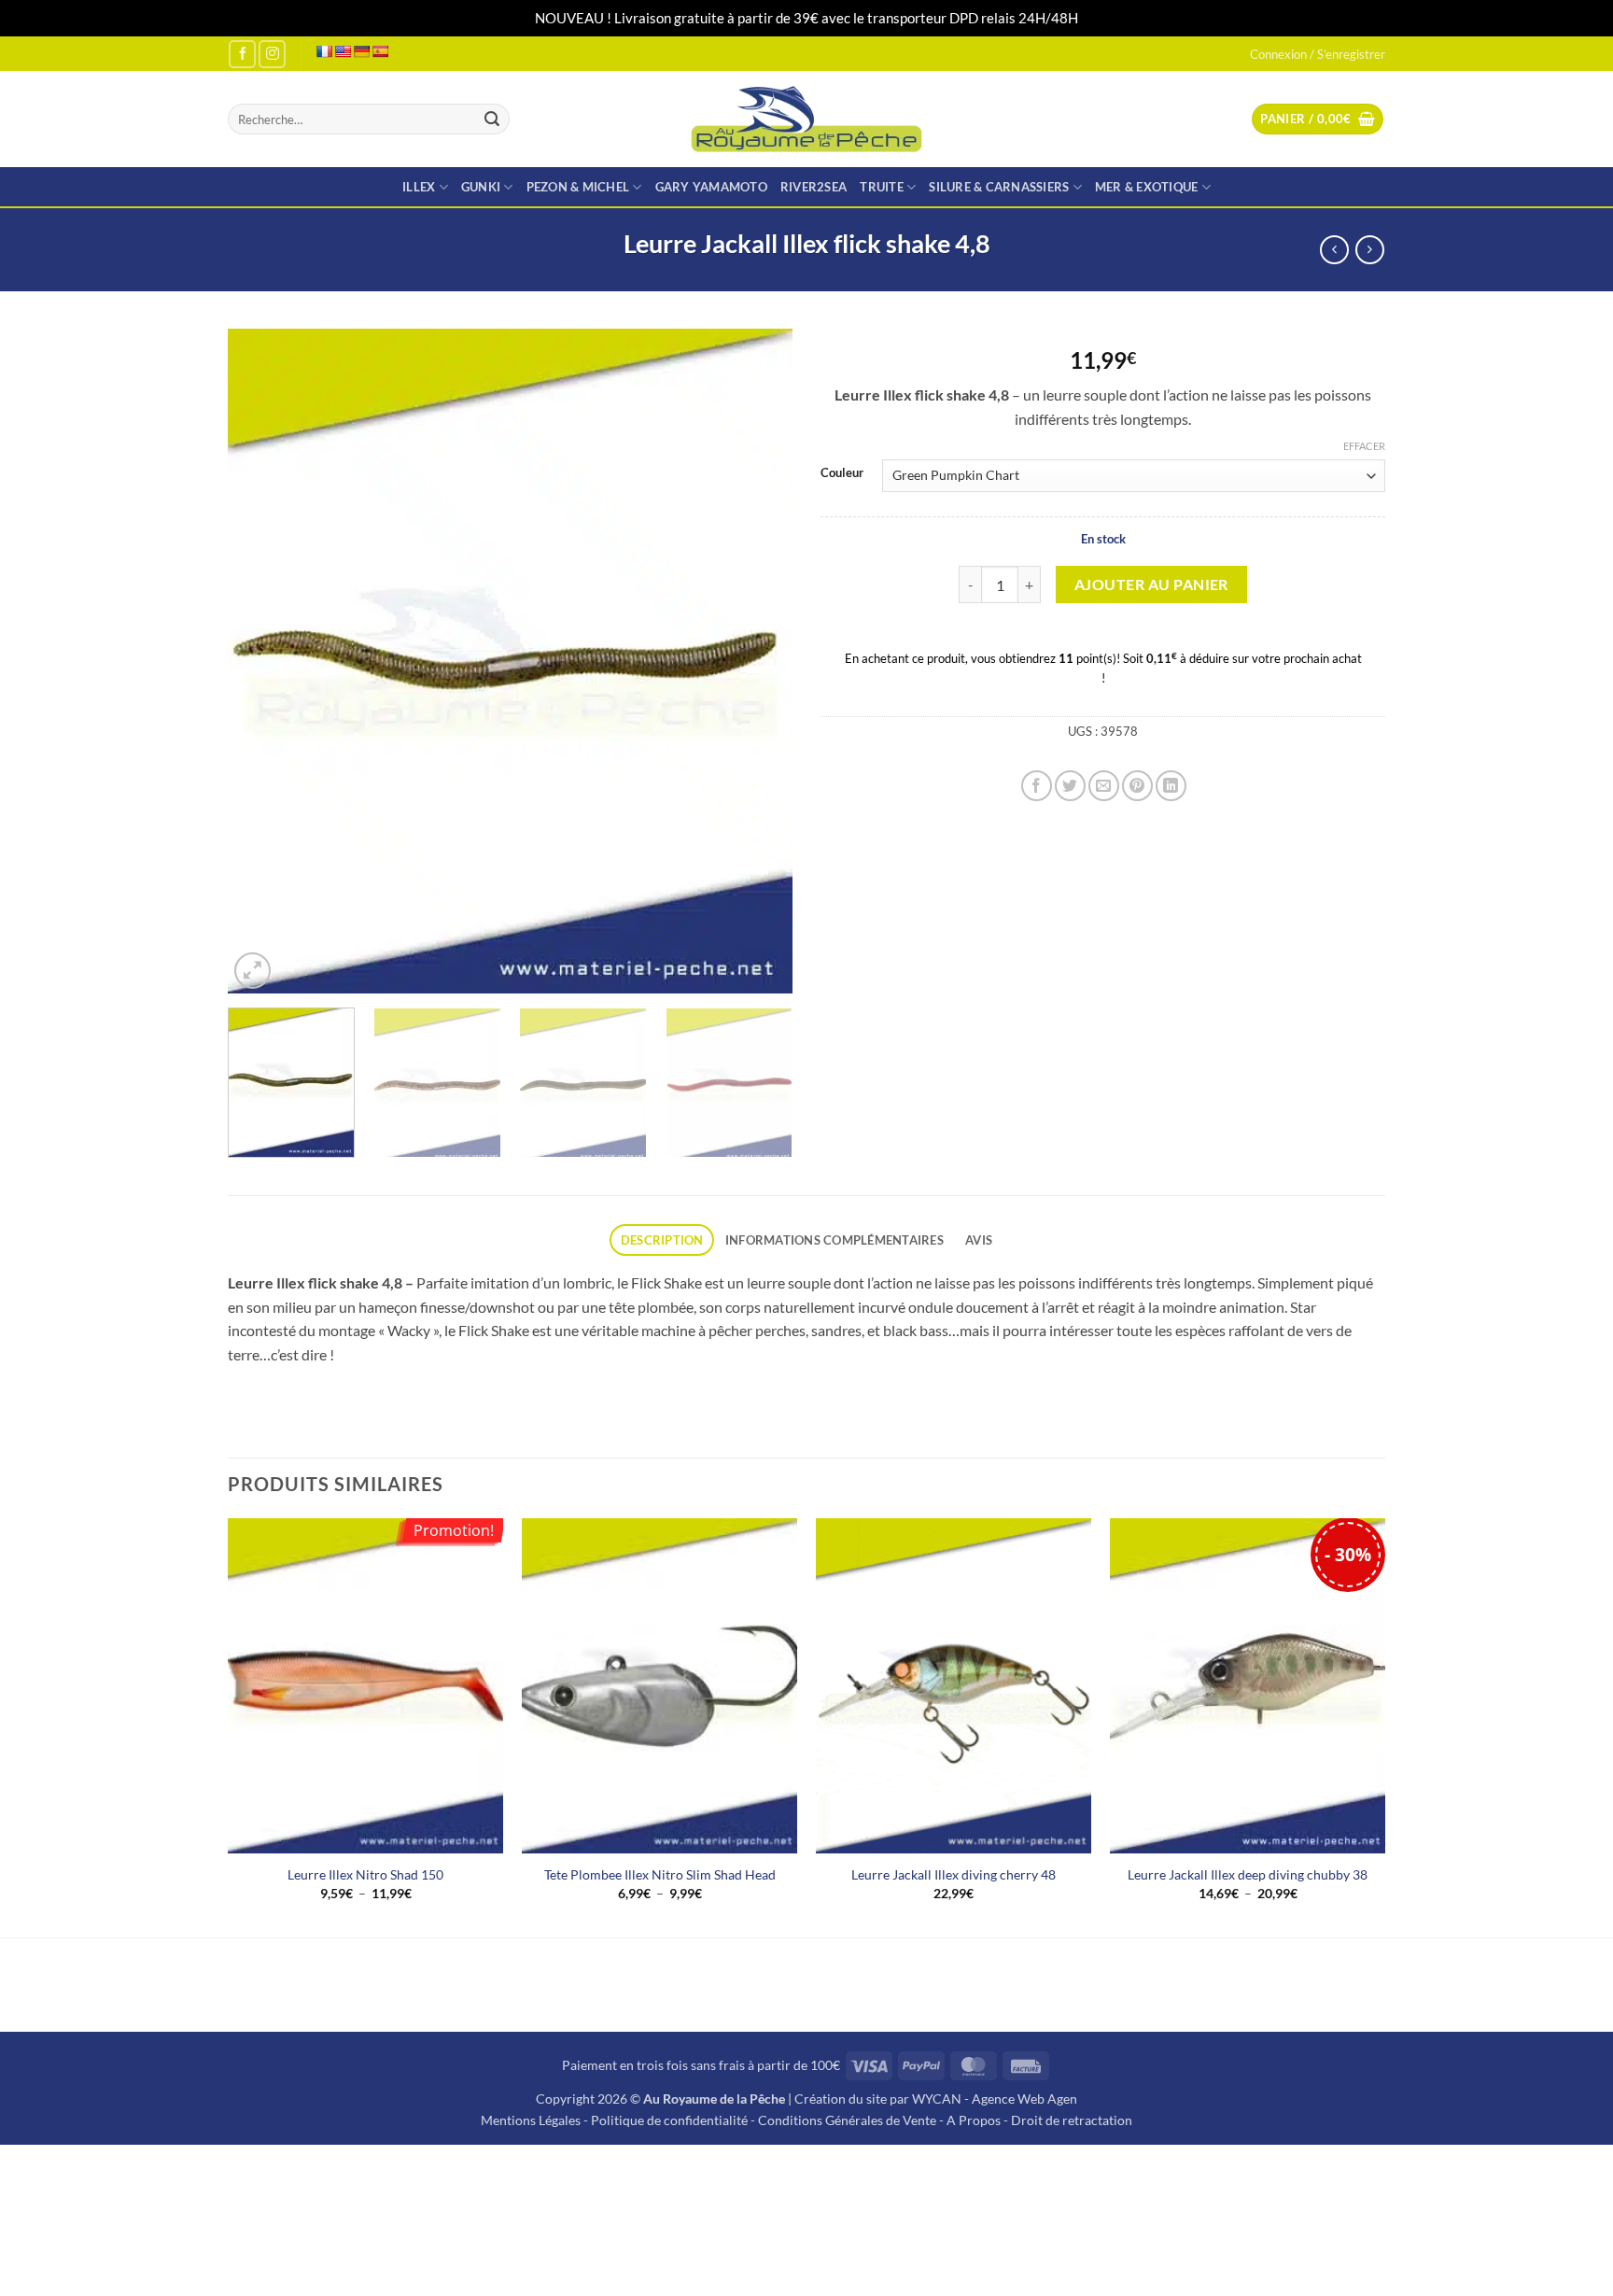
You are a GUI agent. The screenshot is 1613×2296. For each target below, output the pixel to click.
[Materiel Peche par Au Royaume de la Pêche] (807, 119)
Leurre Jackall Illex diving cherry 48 (954, 1874)
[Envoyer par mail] (1104, 786)
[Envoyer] (492, 120)
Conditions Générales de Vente (847, 2120)
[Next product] (1334, 250)
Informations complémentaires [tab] (835, 1240)
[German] (361, 51)
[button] (1318, 119)
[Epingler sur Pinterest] (1137, 786)
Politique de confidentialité (669, 2120)
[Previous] (262, 661)
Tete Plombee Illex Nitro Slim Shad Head (660, 1874)
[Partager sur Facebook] (1037, 786)
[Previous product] (1370, 250)
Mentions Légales (531, 2120)
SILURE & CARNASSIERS (999, 187)
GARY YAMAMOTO (711, 187)
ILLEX (419, 187)
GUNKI (481, 187)
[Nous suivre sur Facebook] (242, 54)
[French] (324, 51)
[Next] (758, 661)
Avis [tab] (979, 1240)
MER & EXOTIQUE (1147, 187)
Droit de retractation (1072, 2120)
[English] (343, 51)
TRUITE (882, 187)
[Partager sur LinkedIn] (1171, 786)
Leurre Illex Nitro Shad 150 (365, 1874)
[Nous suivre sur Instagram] (272, 54)
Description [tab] (662, 1240)
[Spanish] (380, 51)
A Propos (974, 2120)
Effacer (1364, 446)
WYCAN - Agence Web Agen (995, 2099)
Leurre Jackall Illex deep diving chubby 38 (1248, 1874)
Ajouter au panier (1151, 585)
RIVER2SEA (814, 187)
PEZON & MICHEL (578, 187)
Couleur (842, 473)
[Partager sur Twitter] (1070, 786)
